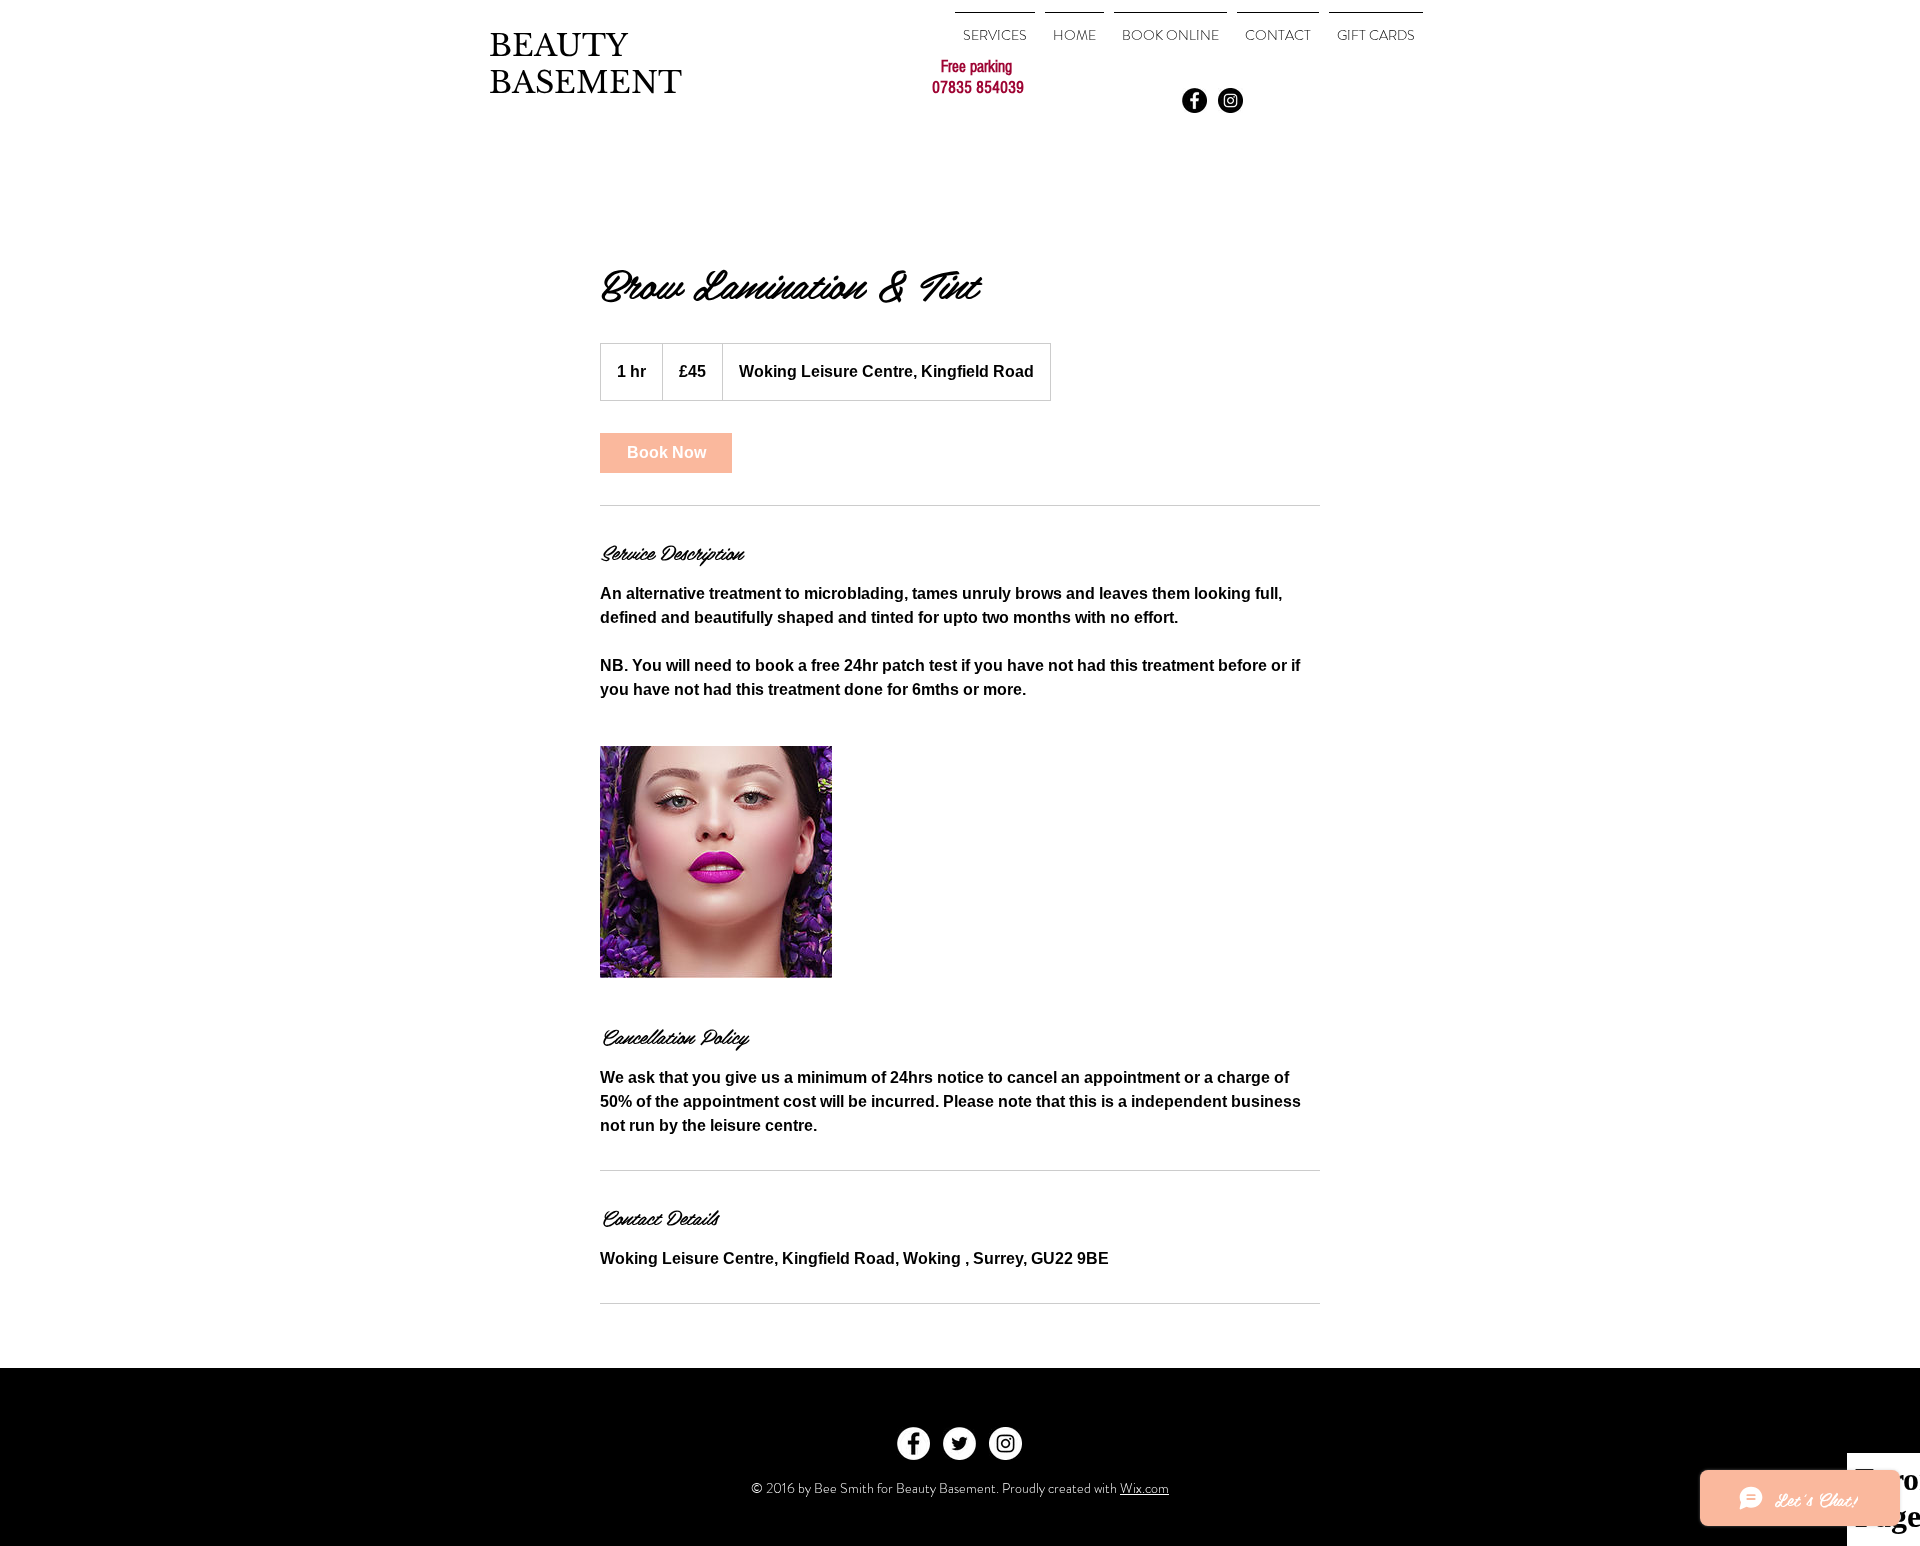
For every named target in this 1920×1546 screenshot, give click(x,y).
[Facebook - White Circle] (913, 1443)
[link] (666, 453)
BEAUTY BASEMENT (585, 64)
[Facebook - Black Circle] (1194, 100)
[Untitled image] (716, 862)
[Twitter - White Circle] (959, 1443)
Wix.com (1144, 1488)
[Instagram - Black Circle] (1230, 100)
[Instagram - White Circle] (1005, 1443)
